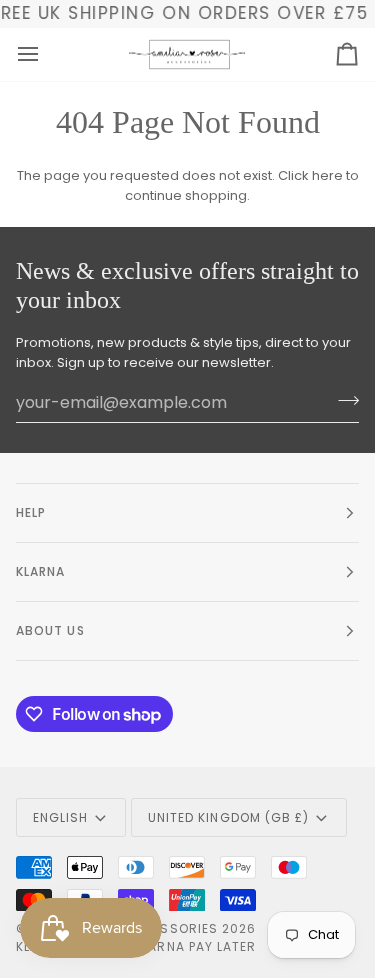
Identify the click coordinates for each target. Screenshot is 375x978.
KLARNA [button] (40, 571)
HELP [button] (31, 512)
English (61, 817)
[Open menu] (46, 54)
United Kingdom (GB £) (229, 817)
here (327, 175)
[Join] (342, 400)
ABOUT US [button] (50, 630)
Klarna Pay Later (195, 946)
